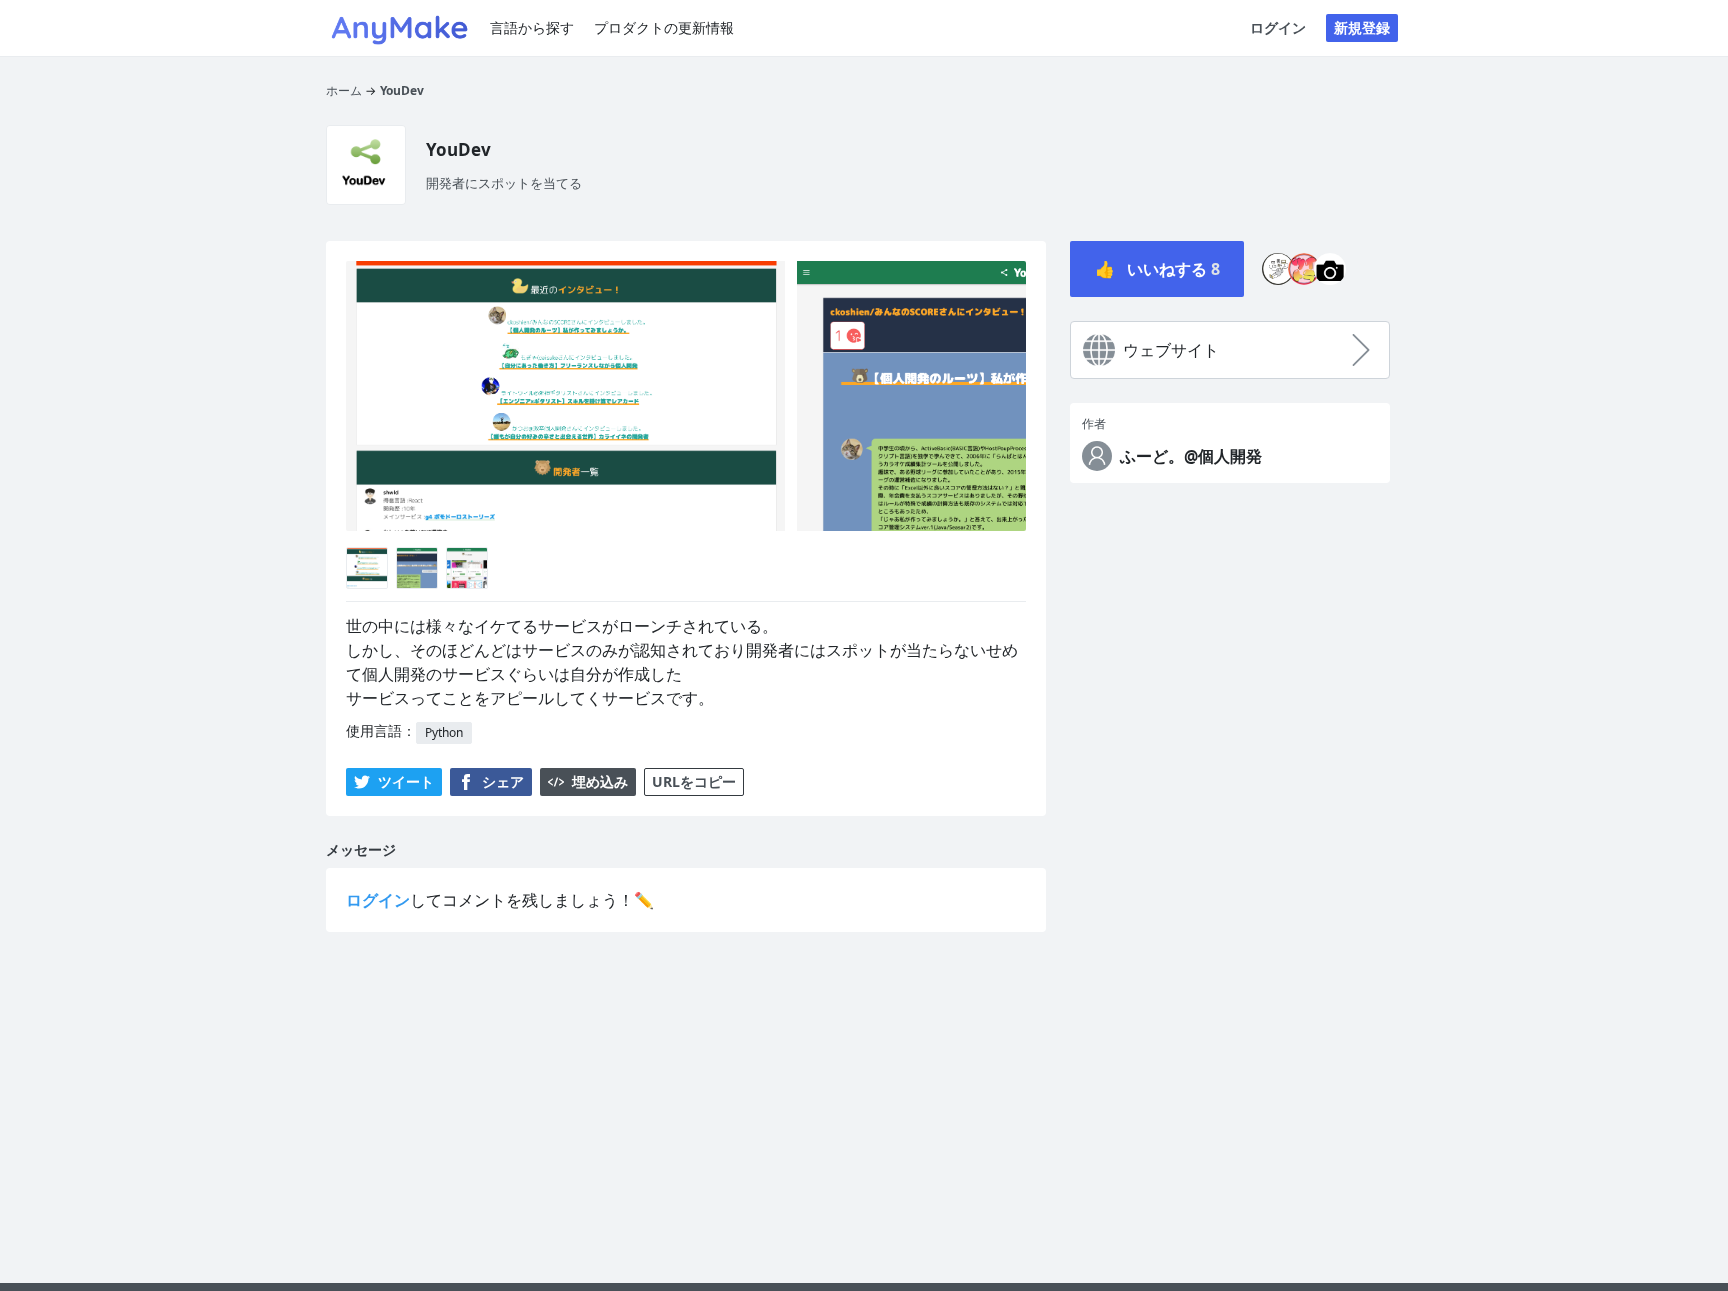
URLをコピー (694, 781)
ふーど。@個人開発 (1191, 456)
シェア (503, 781)
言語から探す (532, 27)
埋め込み (600, 781)
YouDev (402, 90)
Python (444, 732)
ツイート (406, 781)
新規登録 (1362, 27)
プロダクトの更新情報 (664, 27)
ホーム (344, 90)
